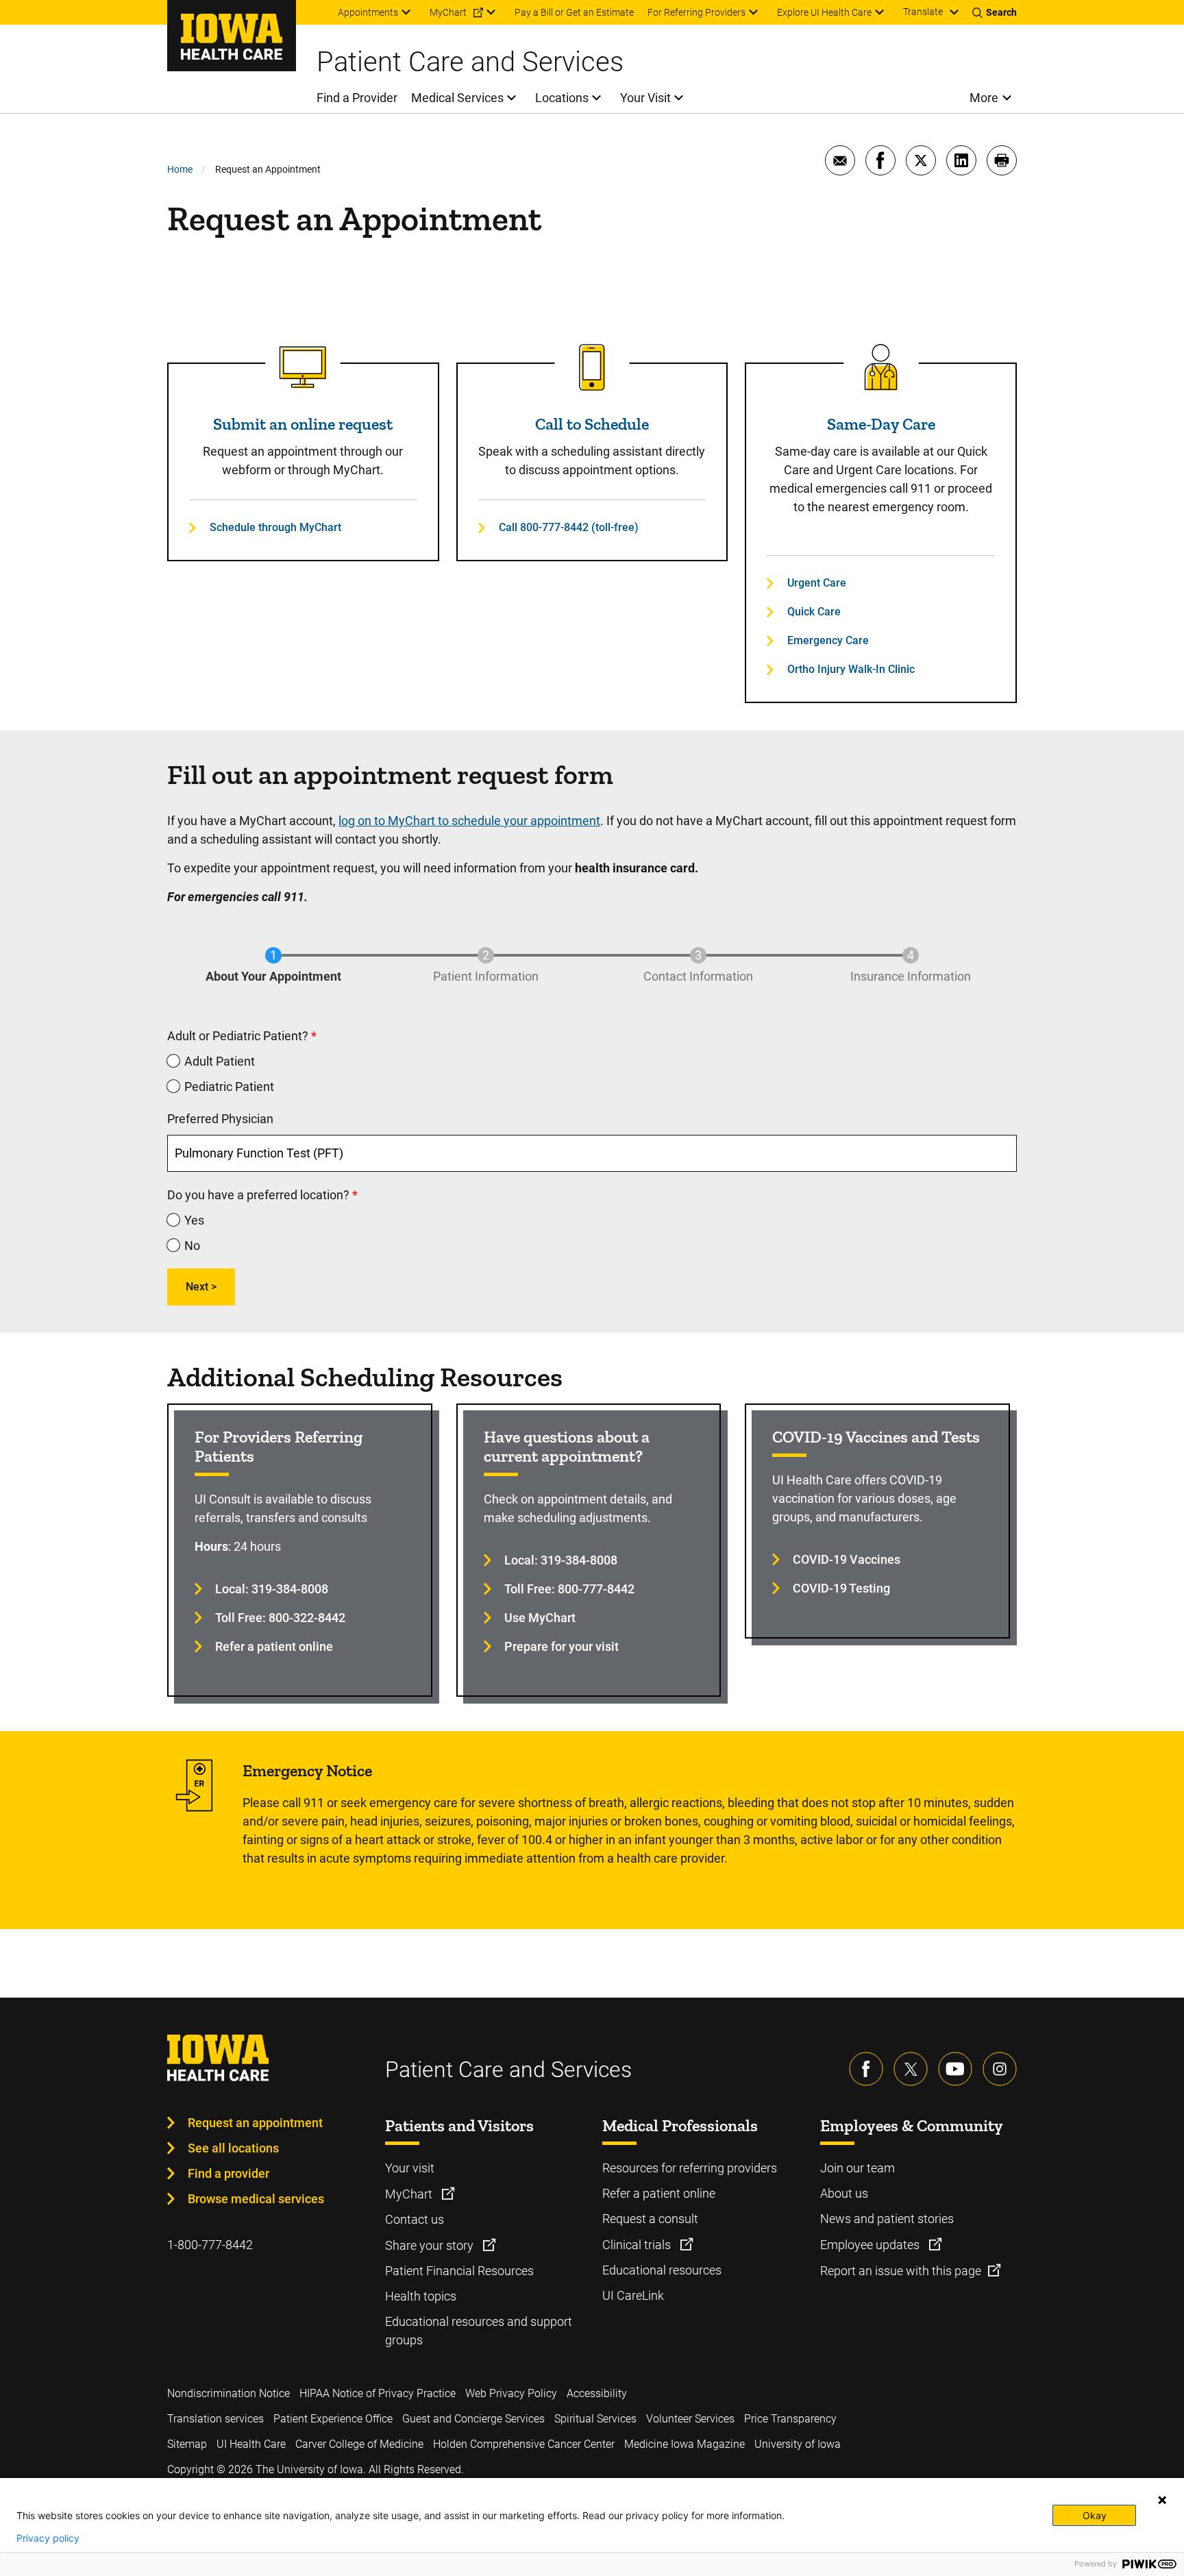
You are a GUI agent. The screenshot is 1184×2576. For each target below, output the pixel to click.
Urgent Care (817, 583)
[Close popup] (1162, 2500)
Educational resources (662, 2270)
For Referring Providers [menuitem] (696, 12)
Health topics (421, 2296)
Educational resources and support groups (479, 2331)
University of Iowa (798, 2444)
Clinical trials (638, 2245)
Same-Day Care (881, 424)
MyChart (410, 2194)
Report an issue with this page (901, 2271)
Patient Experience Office (333, 2419)
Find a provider (229, 2173)
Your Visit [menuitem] (645, 98)
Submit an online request (303, 424)
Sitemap (187, 2444)
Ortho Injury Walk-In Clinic (851, 669)
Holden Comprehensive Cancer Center (524, 2444)
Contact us (415, 2219)
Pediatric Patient (229, 1087)
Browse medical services (256, 2199)
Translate (923, 12)
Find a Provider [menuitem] (357, 98)
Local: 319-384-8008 (272, 1589)
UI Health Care (251, 2444)
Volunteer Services (690, 2419)
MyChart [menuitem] (448, 12)
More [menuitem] (984, 98)
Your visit (410, 2168)
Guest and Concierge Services (473, 2419)
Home (180, 169)
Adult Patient (220, 1061)
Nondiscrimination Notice (229, 2393)
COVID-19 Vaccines (847, 1559)
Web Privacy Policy (511, 2393)
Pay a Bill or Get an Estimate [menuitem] (574, 12)
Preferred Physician (220, 1119)
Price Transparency (790, 2419)
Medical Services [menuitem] (457, 98)
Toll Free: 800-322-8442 (280, 1618)
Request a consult (650, 2219)
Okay (1095, 2515)
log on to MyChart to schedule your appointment (469, 821)
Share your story (431, 2245)
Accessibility (597, 2393)
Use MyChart (540, 1618)
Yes (194, 1220)
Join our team (858, 2168)
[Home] (232, 36)
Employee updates (871, 2245)
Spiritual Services (595, 2419)
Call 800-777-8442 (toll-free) (569, 527)
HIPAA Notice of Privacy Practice (378, 2393)
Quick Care (814, 612)
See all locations (233, 2148)
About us (844, 2193)
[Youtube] (955, 2069)
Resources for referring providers (690, 2168)
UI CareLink (633, 2295)
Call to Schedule (592, 424)
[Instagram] (1000, 2069)
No (192, 1246)
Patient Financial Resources (459, 2271)
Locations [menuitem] (562, 98)
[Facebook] (866, 2069)
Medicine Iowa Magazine (684, 2444)
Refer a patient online (274, 1646)
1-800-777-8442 (210, 2245)
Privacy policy (48, 2538)
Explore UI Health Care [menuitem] (824, 12)
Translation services (215, 2419)
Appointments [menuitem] (368, 12)
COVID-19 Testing (841, 1588)
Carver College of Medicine (359, 2444)
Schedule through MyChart (275, 527)
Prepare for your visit (562, 1646)
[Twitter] (911, 2069)
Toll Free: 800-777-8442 (569, 1589)
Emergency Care (828, 640)
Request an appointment (255, 2123)
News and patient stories (887, 2219)
